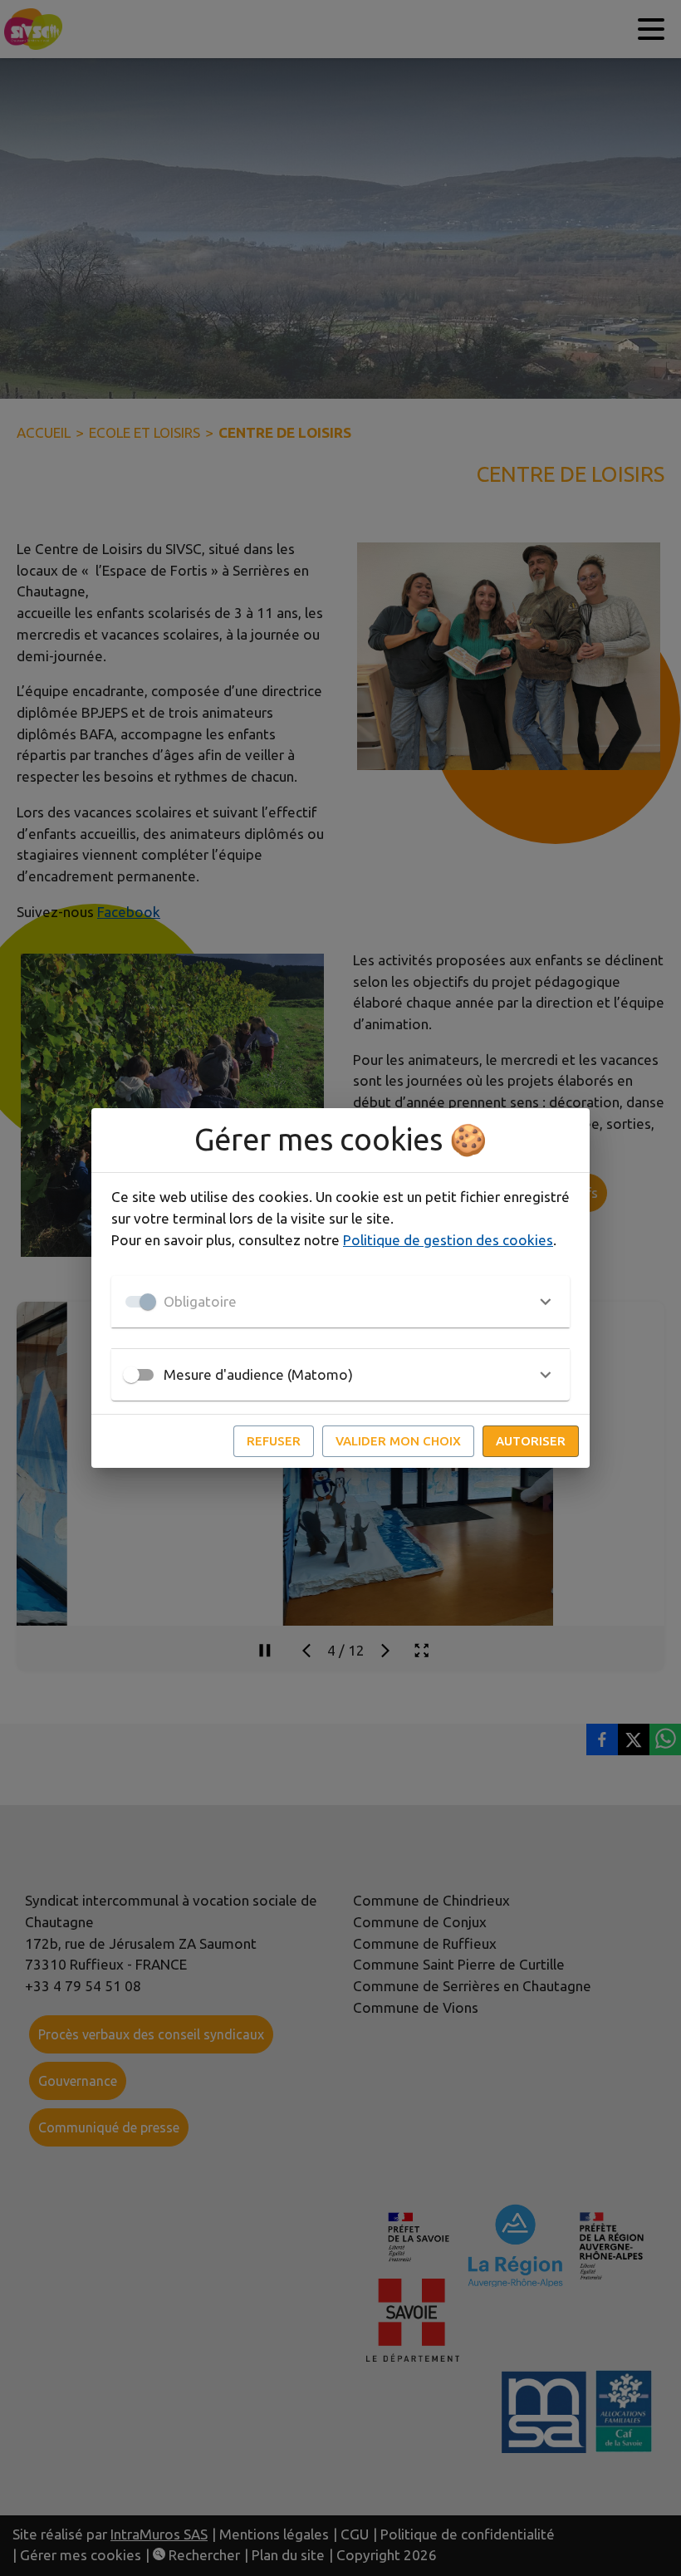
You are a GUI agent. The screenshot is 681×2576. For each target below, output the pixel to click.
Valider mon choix (398, 1441)
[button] (340, 1302)
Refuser (274, 1441)
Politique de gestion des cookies (448, 1240)
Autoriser (531, 1441)
